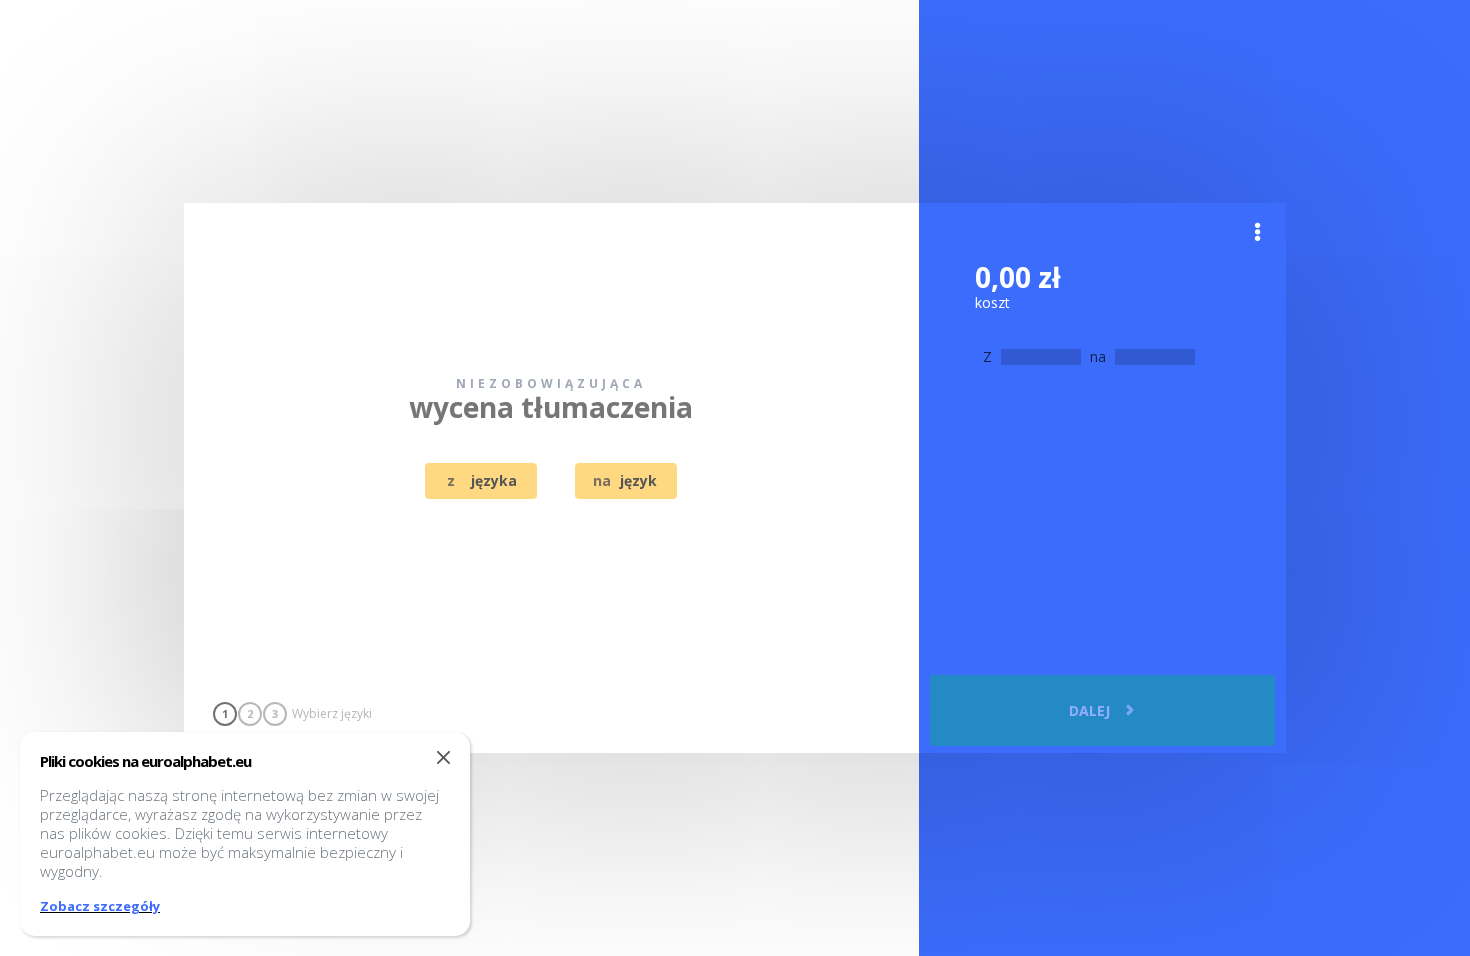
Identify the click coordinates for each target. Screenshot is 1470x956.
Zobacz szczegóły (100, 906)
